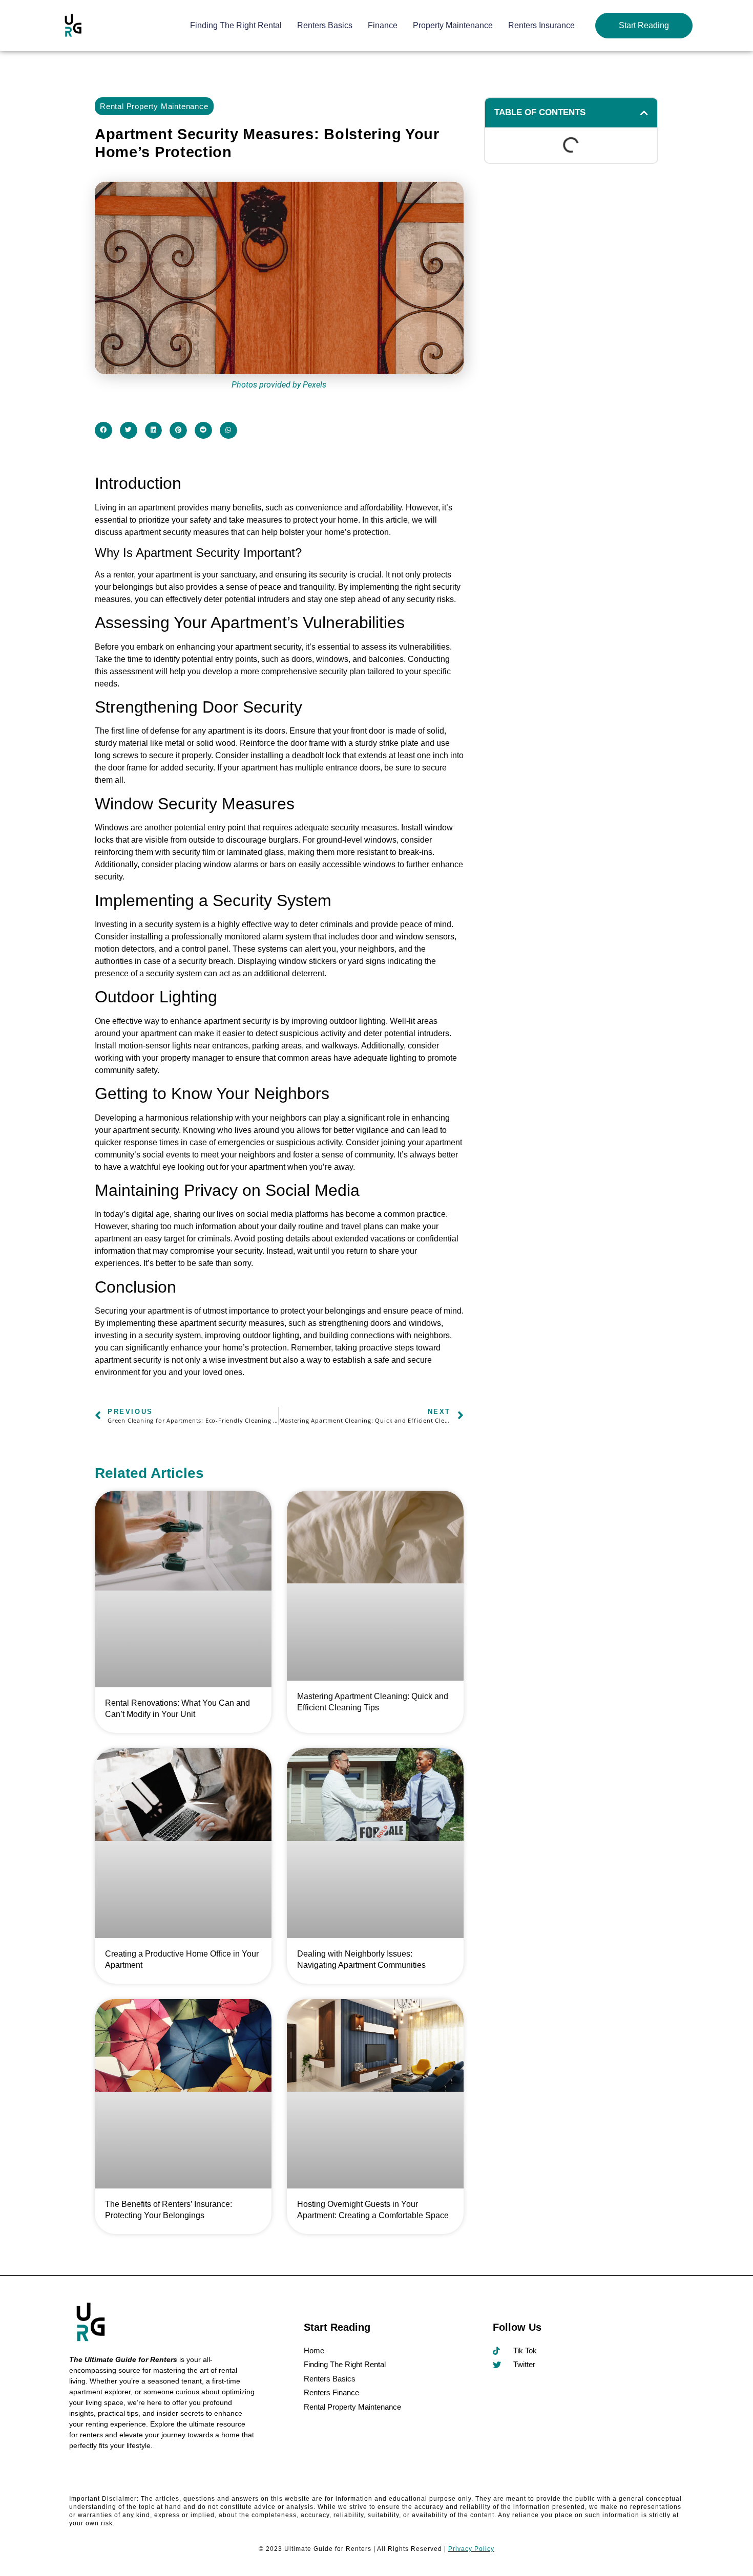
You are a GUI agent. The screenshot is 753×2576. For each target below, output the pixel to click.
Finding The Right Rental (236, 25)
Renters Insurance (541, 25)
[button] (103, 431)
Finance (383, 25)
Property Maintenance (453, 25)
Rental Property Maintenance (154, 106)
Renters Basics (325, 25)
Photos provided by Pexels (279, 385)
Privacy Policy (471, 2549)
